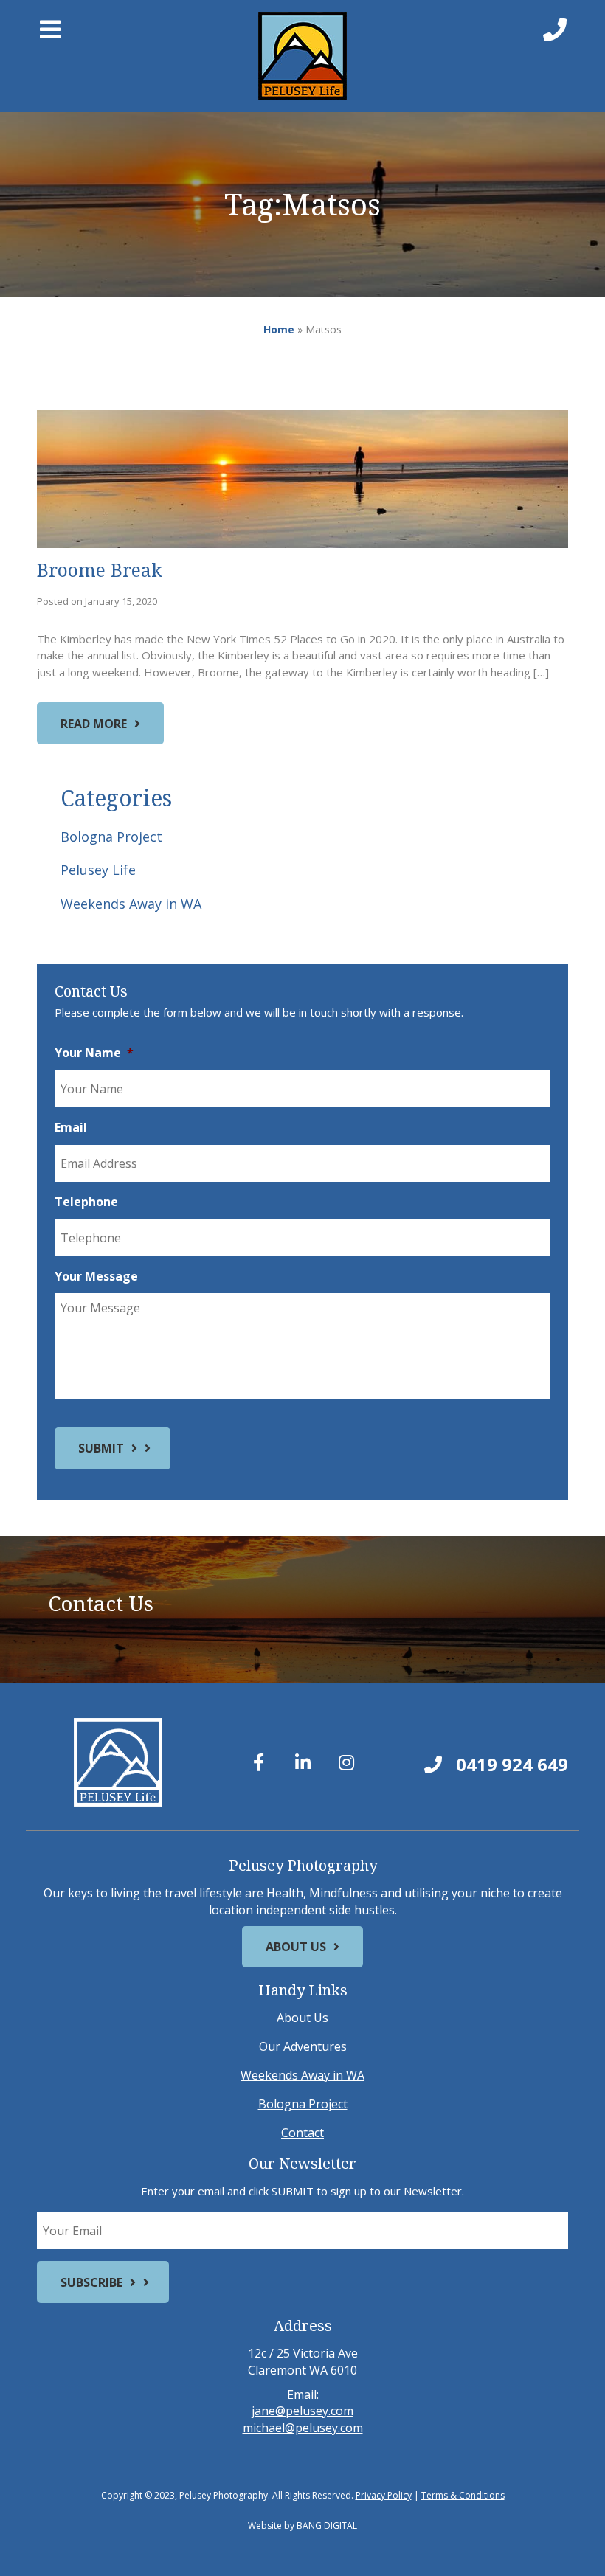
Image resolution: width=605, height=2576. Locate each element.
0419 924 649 (510, 1764)
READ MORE (94, 724)
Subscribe (91, 2282)
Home (279, 329)
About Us (296, 1947)
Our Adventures (303, 2046)
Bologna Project (111, 837)
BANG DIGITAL (327, 2525)
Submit (101, 1448)
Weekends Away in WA (131, 904)
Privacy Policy (384, 2495)
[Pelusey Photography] (303, 56)
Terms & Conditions (463, 2495)
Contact (302, 2133)
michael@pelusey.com (303, 2428)
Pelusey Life (98, 870)
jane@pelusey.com (302, 2411)
